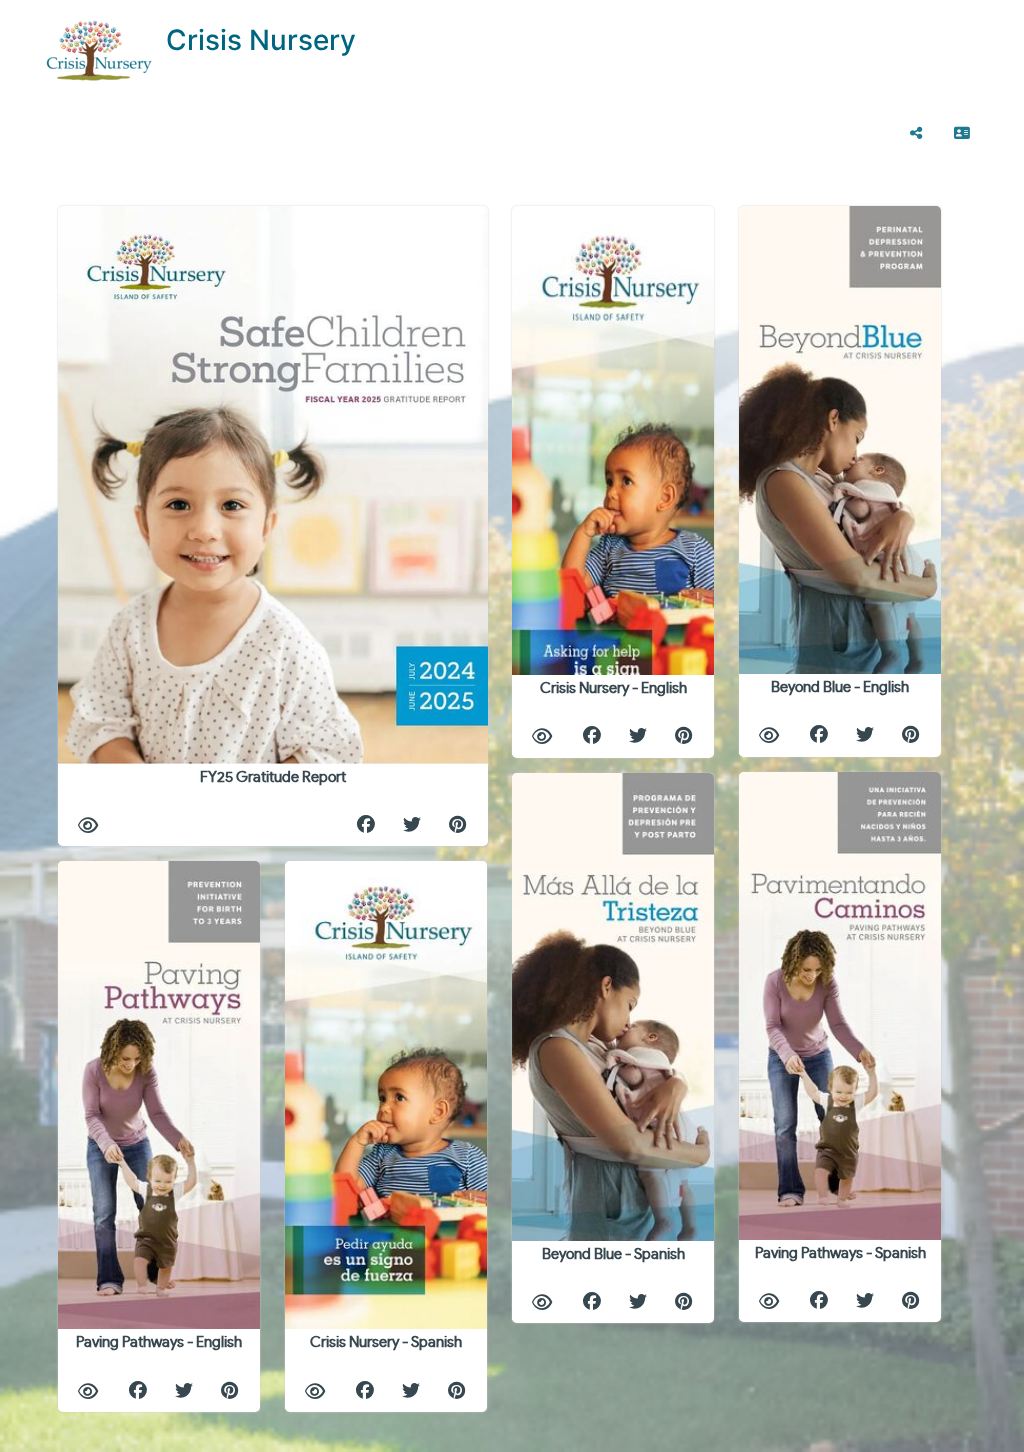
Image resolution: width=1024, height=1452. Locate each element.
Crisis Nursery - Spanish (386, 1342)
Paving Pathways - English (159, 1342)
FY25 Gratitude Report (273, 777)
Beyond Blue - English (840, 687)
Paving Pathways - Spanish (840, 1253)
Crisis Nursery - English (613, 688)
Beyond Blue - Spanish (613, 1254)
